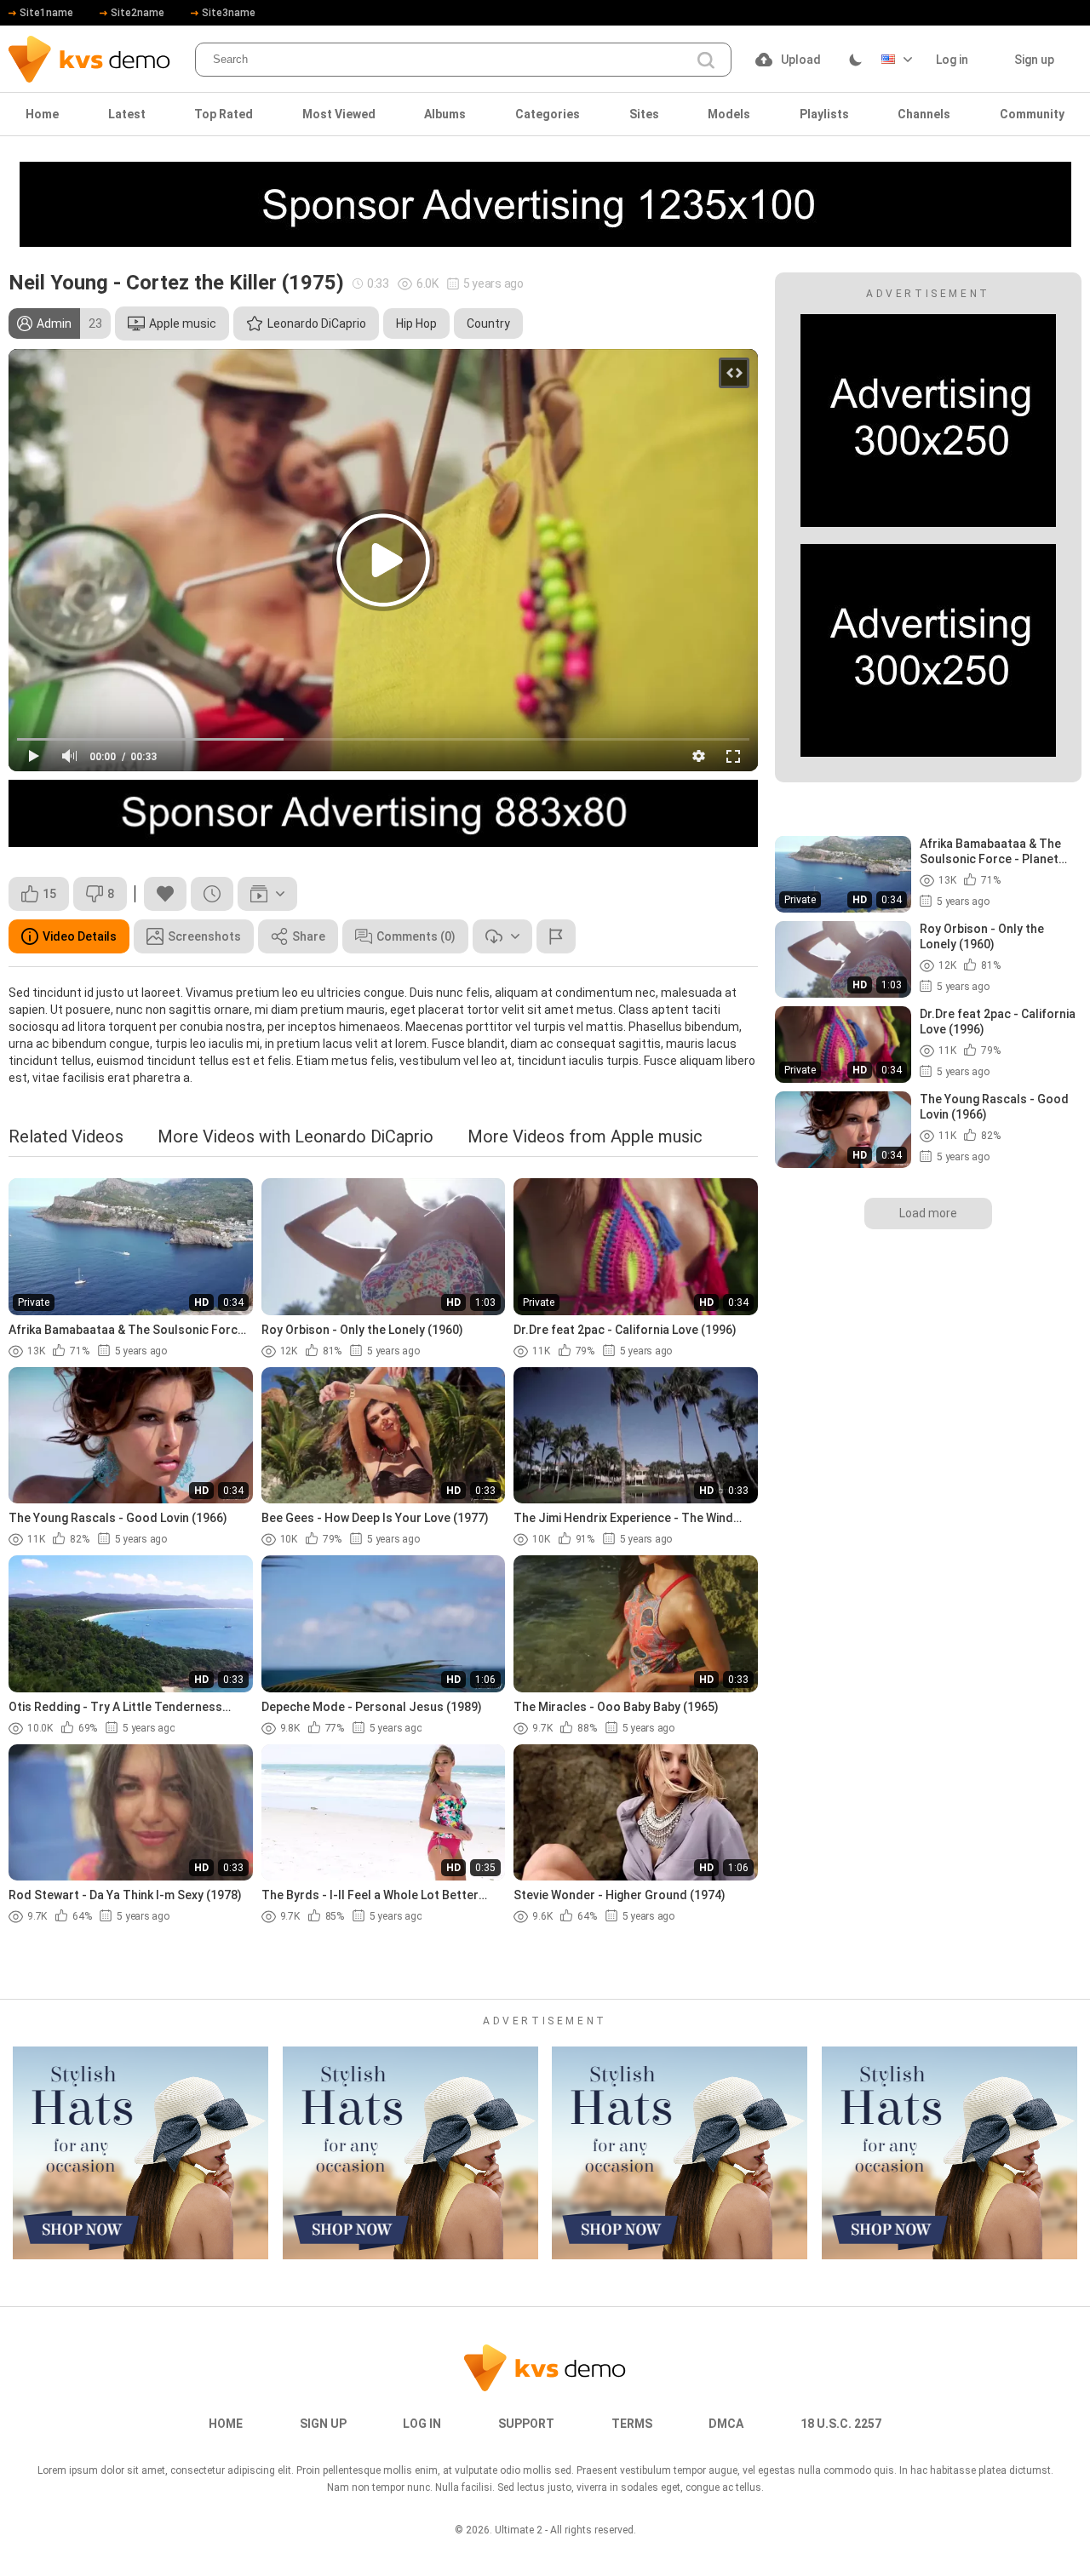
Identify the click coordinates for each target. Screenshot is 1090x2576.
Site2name (138, 13)
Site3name (229, 13)
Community (1032, 114)
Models (729, 114)
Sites (644, 114)
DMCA (726, 2424)
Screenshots (204, 936)
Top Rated (224, 114)
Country (488, 323)
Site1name (46, 13)
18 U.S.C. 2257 (841, 2424)
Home (42, 114)
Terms (632, 2424)
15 (49, 894)
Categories (548, 114)
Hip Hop (416, 323)
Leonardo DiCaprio (317, 323)
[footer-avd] (141, 2153)
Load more (928, 1213)
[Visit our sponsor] (545, 204)
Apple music (183, 323)
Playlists (824, 114)
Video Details (80, 936)
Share (309, 936)
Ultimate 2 (519, 2530)
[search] (706, 61)
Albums (445, 114)
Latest (127, 114)
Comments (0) (416, 936)
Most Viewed (339, 114)
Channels (924, 114)
